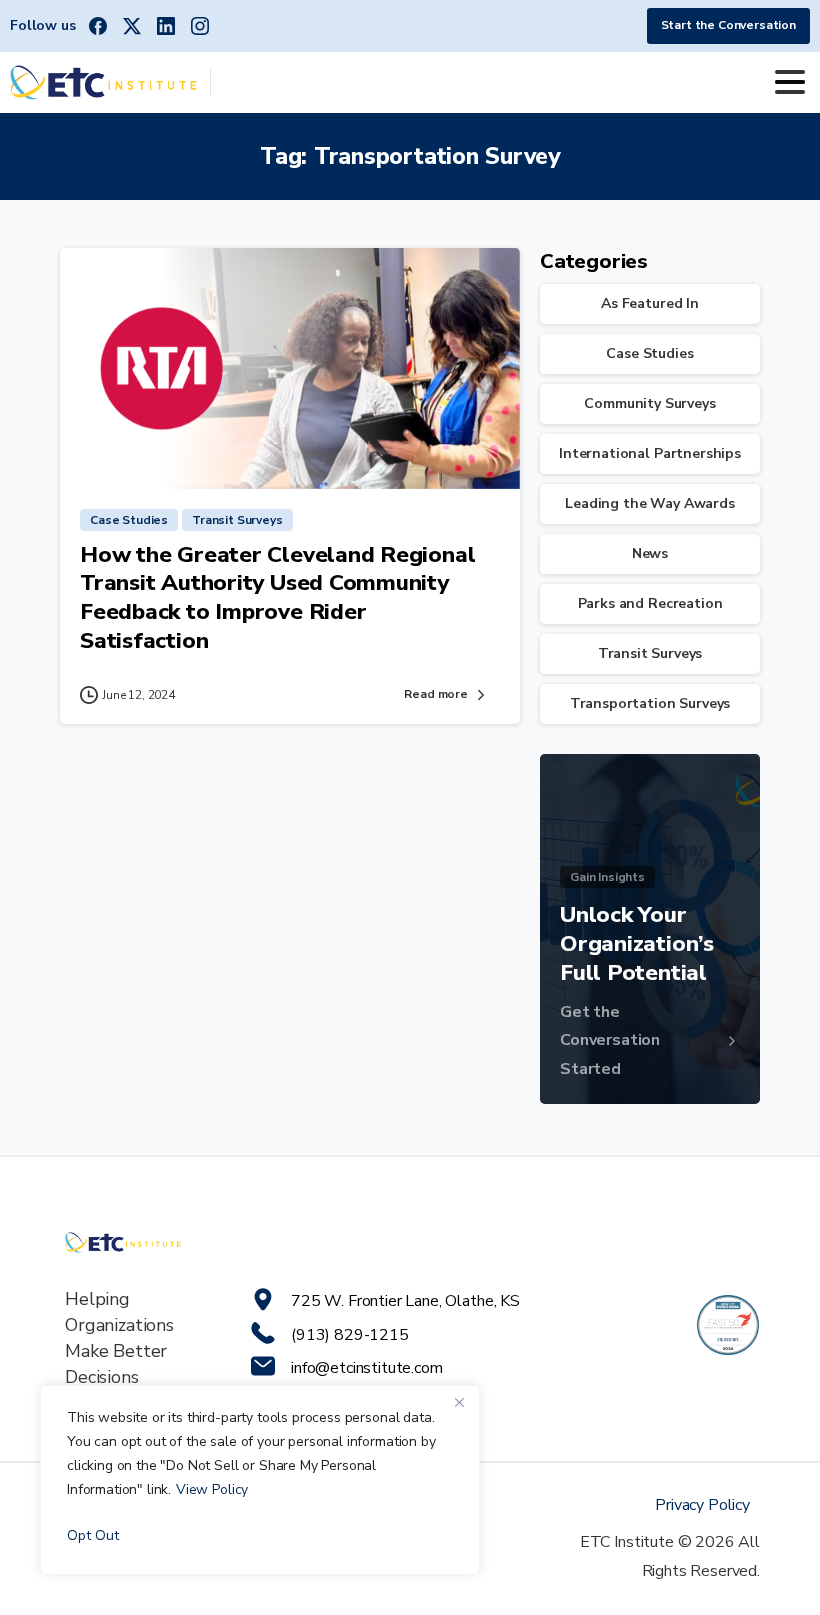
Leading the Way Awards (649, 503)
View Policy (212, 1489)
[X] (132, 26)
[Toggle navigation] (790, 82)
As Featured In (650, 303)
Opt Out (93, 1535)
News (650, 553)
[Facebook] (98, 26)
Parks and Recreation (650, 603)
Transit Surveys (650, 653)
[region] (260, 1480)
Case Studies (649, 353)
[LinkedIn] (166, 26)
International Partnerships (650, 453)
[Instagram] (200, 26)
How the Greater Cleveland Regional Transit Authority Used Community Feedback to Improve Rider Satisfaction (277, 597)
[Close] (459, 1402)
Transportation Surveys (650, 703)
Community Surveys (649, 403)
